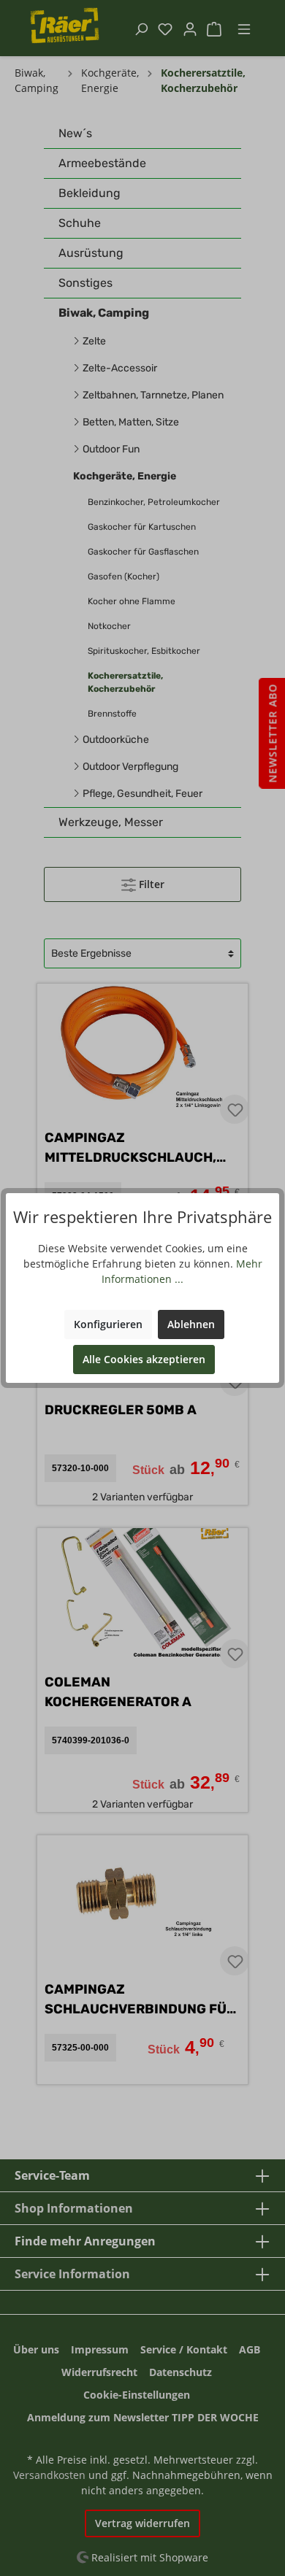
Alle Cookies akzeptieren (144, 1359)
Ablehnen (191, 1324)
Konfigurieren (108, 1324)
